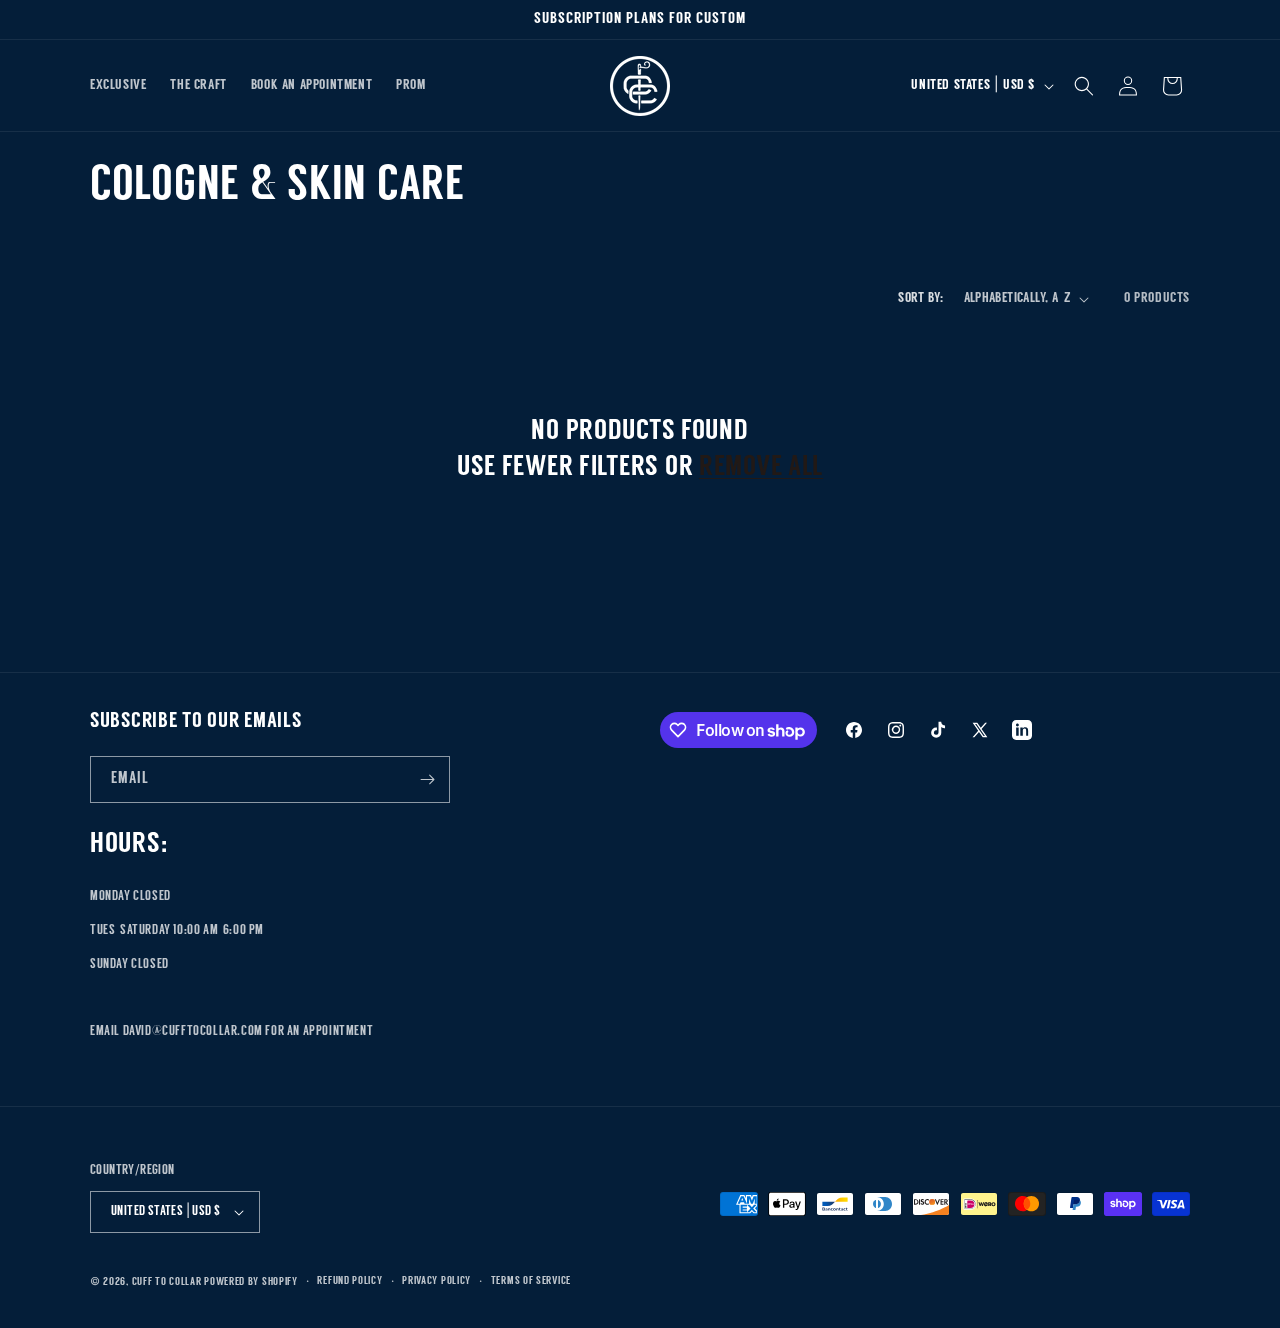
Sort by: (920, 298)
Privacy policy (436, 1281)
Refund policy (349, 1281)
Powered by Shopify (251, 1282)
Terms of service (531, 1281)
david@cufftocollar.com (193, 1031)
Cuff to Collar (167, 1282)
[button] (1084, 86)
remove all (761, 467)
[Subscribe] (427, 779)
